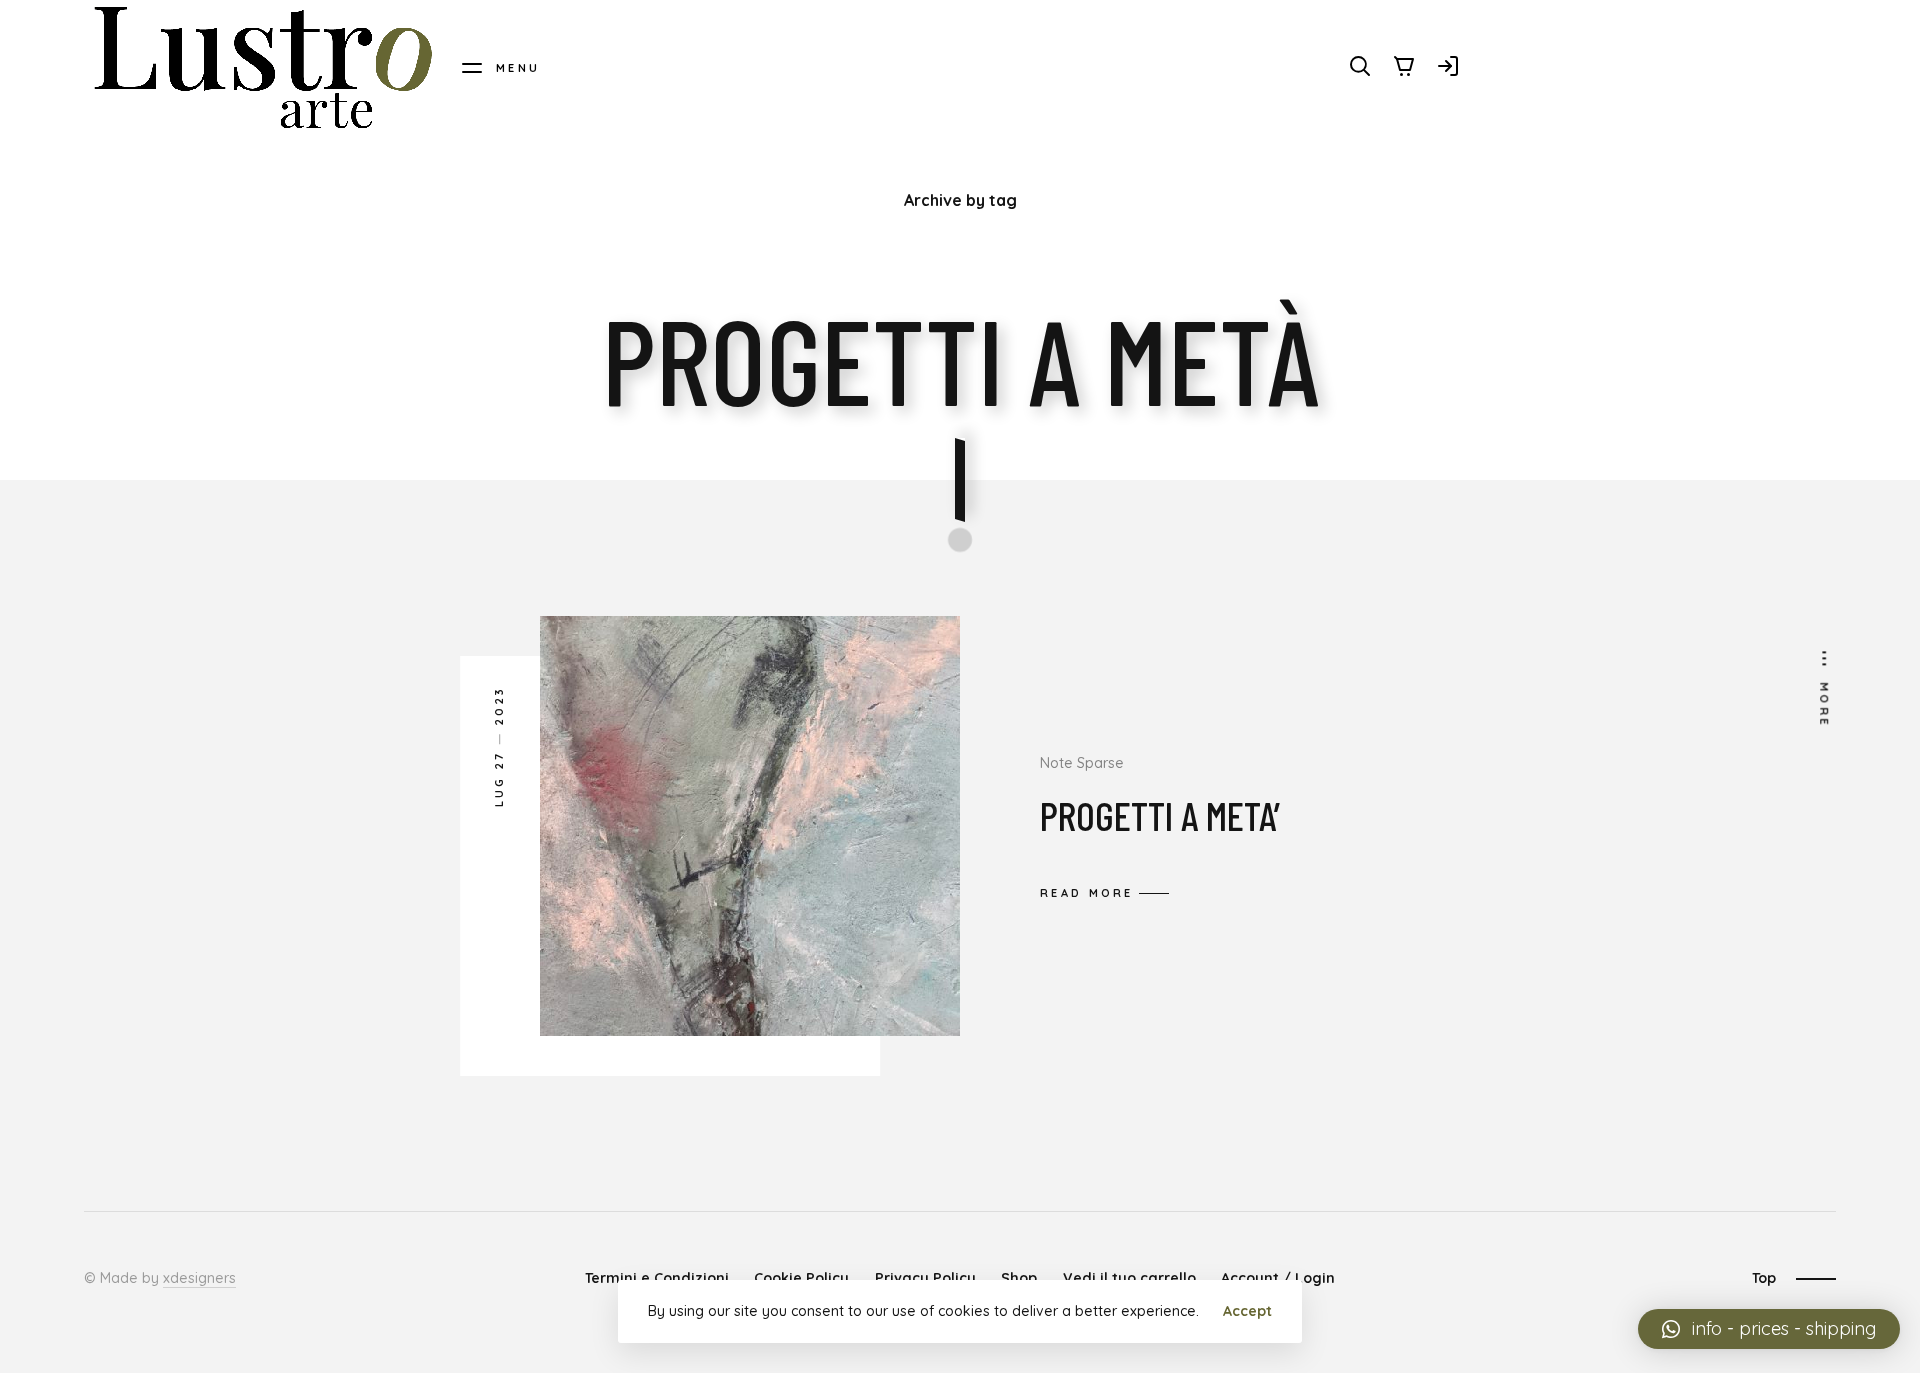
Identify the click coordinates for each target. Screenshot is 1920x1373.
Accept (1247, 1311)
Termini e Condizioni (657, 1278)
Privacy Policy (925, 1278)
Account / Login (1278, 1278)
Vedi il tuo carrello (1129, 1278)
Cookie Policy (801, 1278)
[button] (1769, 1329)
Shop (1019, 1278)
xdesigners (199, 1278)
